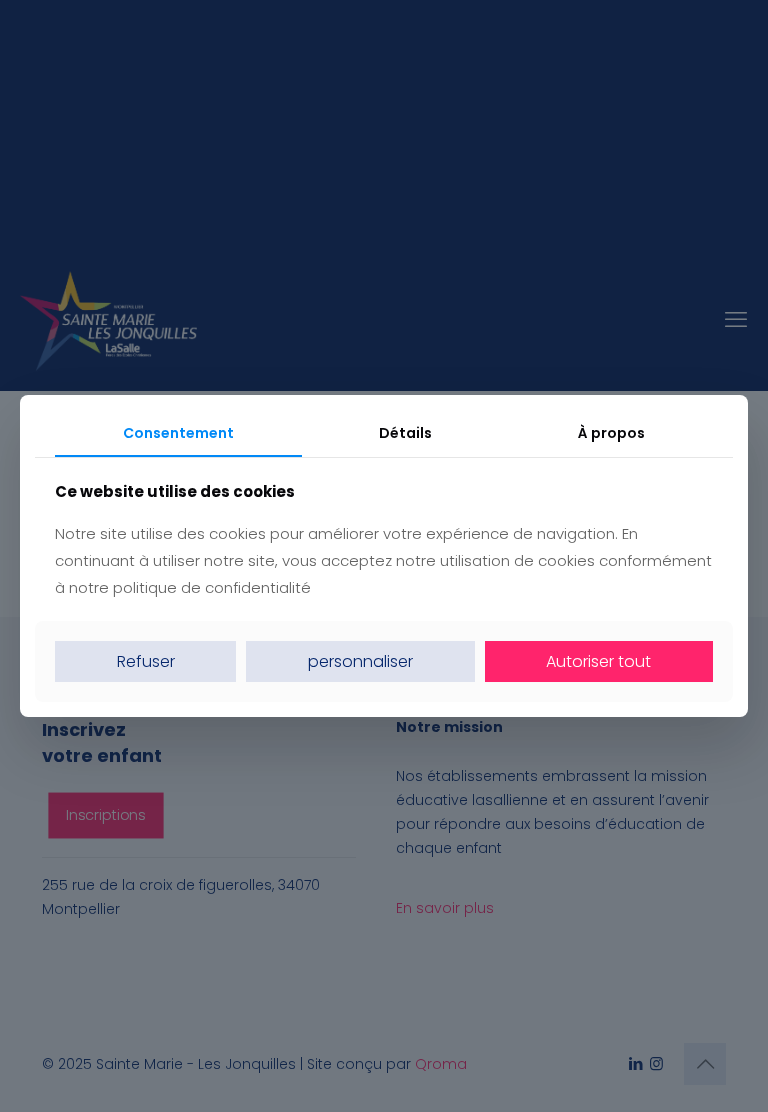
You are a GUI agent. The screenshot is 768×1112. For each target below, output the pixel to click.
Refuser (146, 661)
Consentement (178, 433)
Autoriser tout (598, 661)
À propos (611, 433)
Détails (405, 433)
